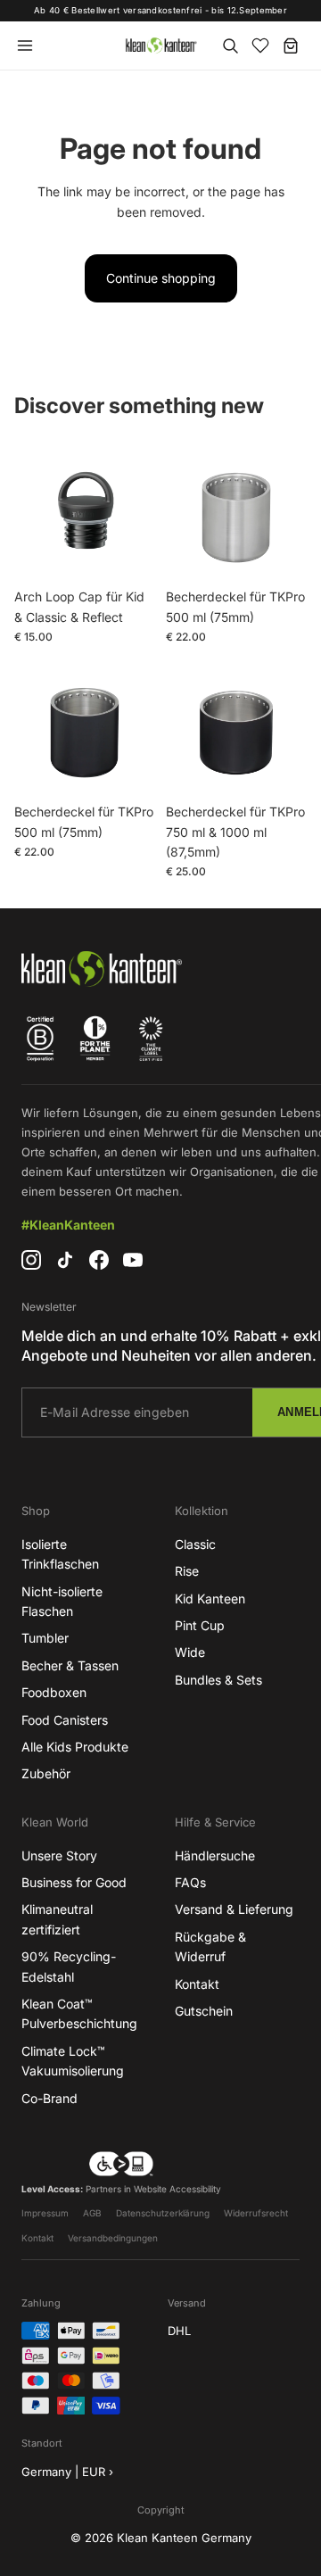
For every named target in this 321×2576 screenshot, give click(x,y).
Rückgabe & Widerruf (210, 1946)
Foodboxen (54, 1692)
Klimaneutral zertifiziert (57, 1919)
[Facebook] (99, 1260)
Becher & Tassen (70, 1665)
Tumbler (45, 1638)
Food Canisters (65, 1720)
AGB (92, 2213)
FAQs (190, 1882)
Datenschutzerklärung (163, 2213)
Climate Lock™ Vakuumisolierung (73, 2061)
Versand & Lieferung (234, 1909)
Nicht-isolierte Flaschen (62, 1601)
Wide (190, 1652)
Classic (195, 1544)
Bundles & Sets (218, 1680)
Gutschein (204, 2011)
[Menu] (25, 46)
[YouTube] (133, 1260)
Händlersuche (215, 1855)
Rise (187, 1571)
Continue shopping (161, 278)
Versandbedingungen (113, 2238)
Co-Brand (49, 2098)
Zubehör (46, 1773)
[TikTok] (65, 1260)
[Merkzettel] (260, 46)
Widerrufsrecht (256, 2213)
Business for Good (74, 1882)
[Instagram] (31, 1260)
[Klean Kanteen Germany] (160, 46)
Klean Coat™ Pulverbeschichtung (79, 2013)
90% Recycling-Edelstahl (69, 1966)
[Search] (230, 46)
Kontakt (197, 1984)
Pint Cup (200, 1625)
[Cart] (291, 46)
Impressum (45, 2213)
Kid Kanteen (210, 1599)
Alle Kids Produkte (75, 1747)
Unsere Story (59, 1855)
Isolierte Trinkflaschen (60, 1554)
